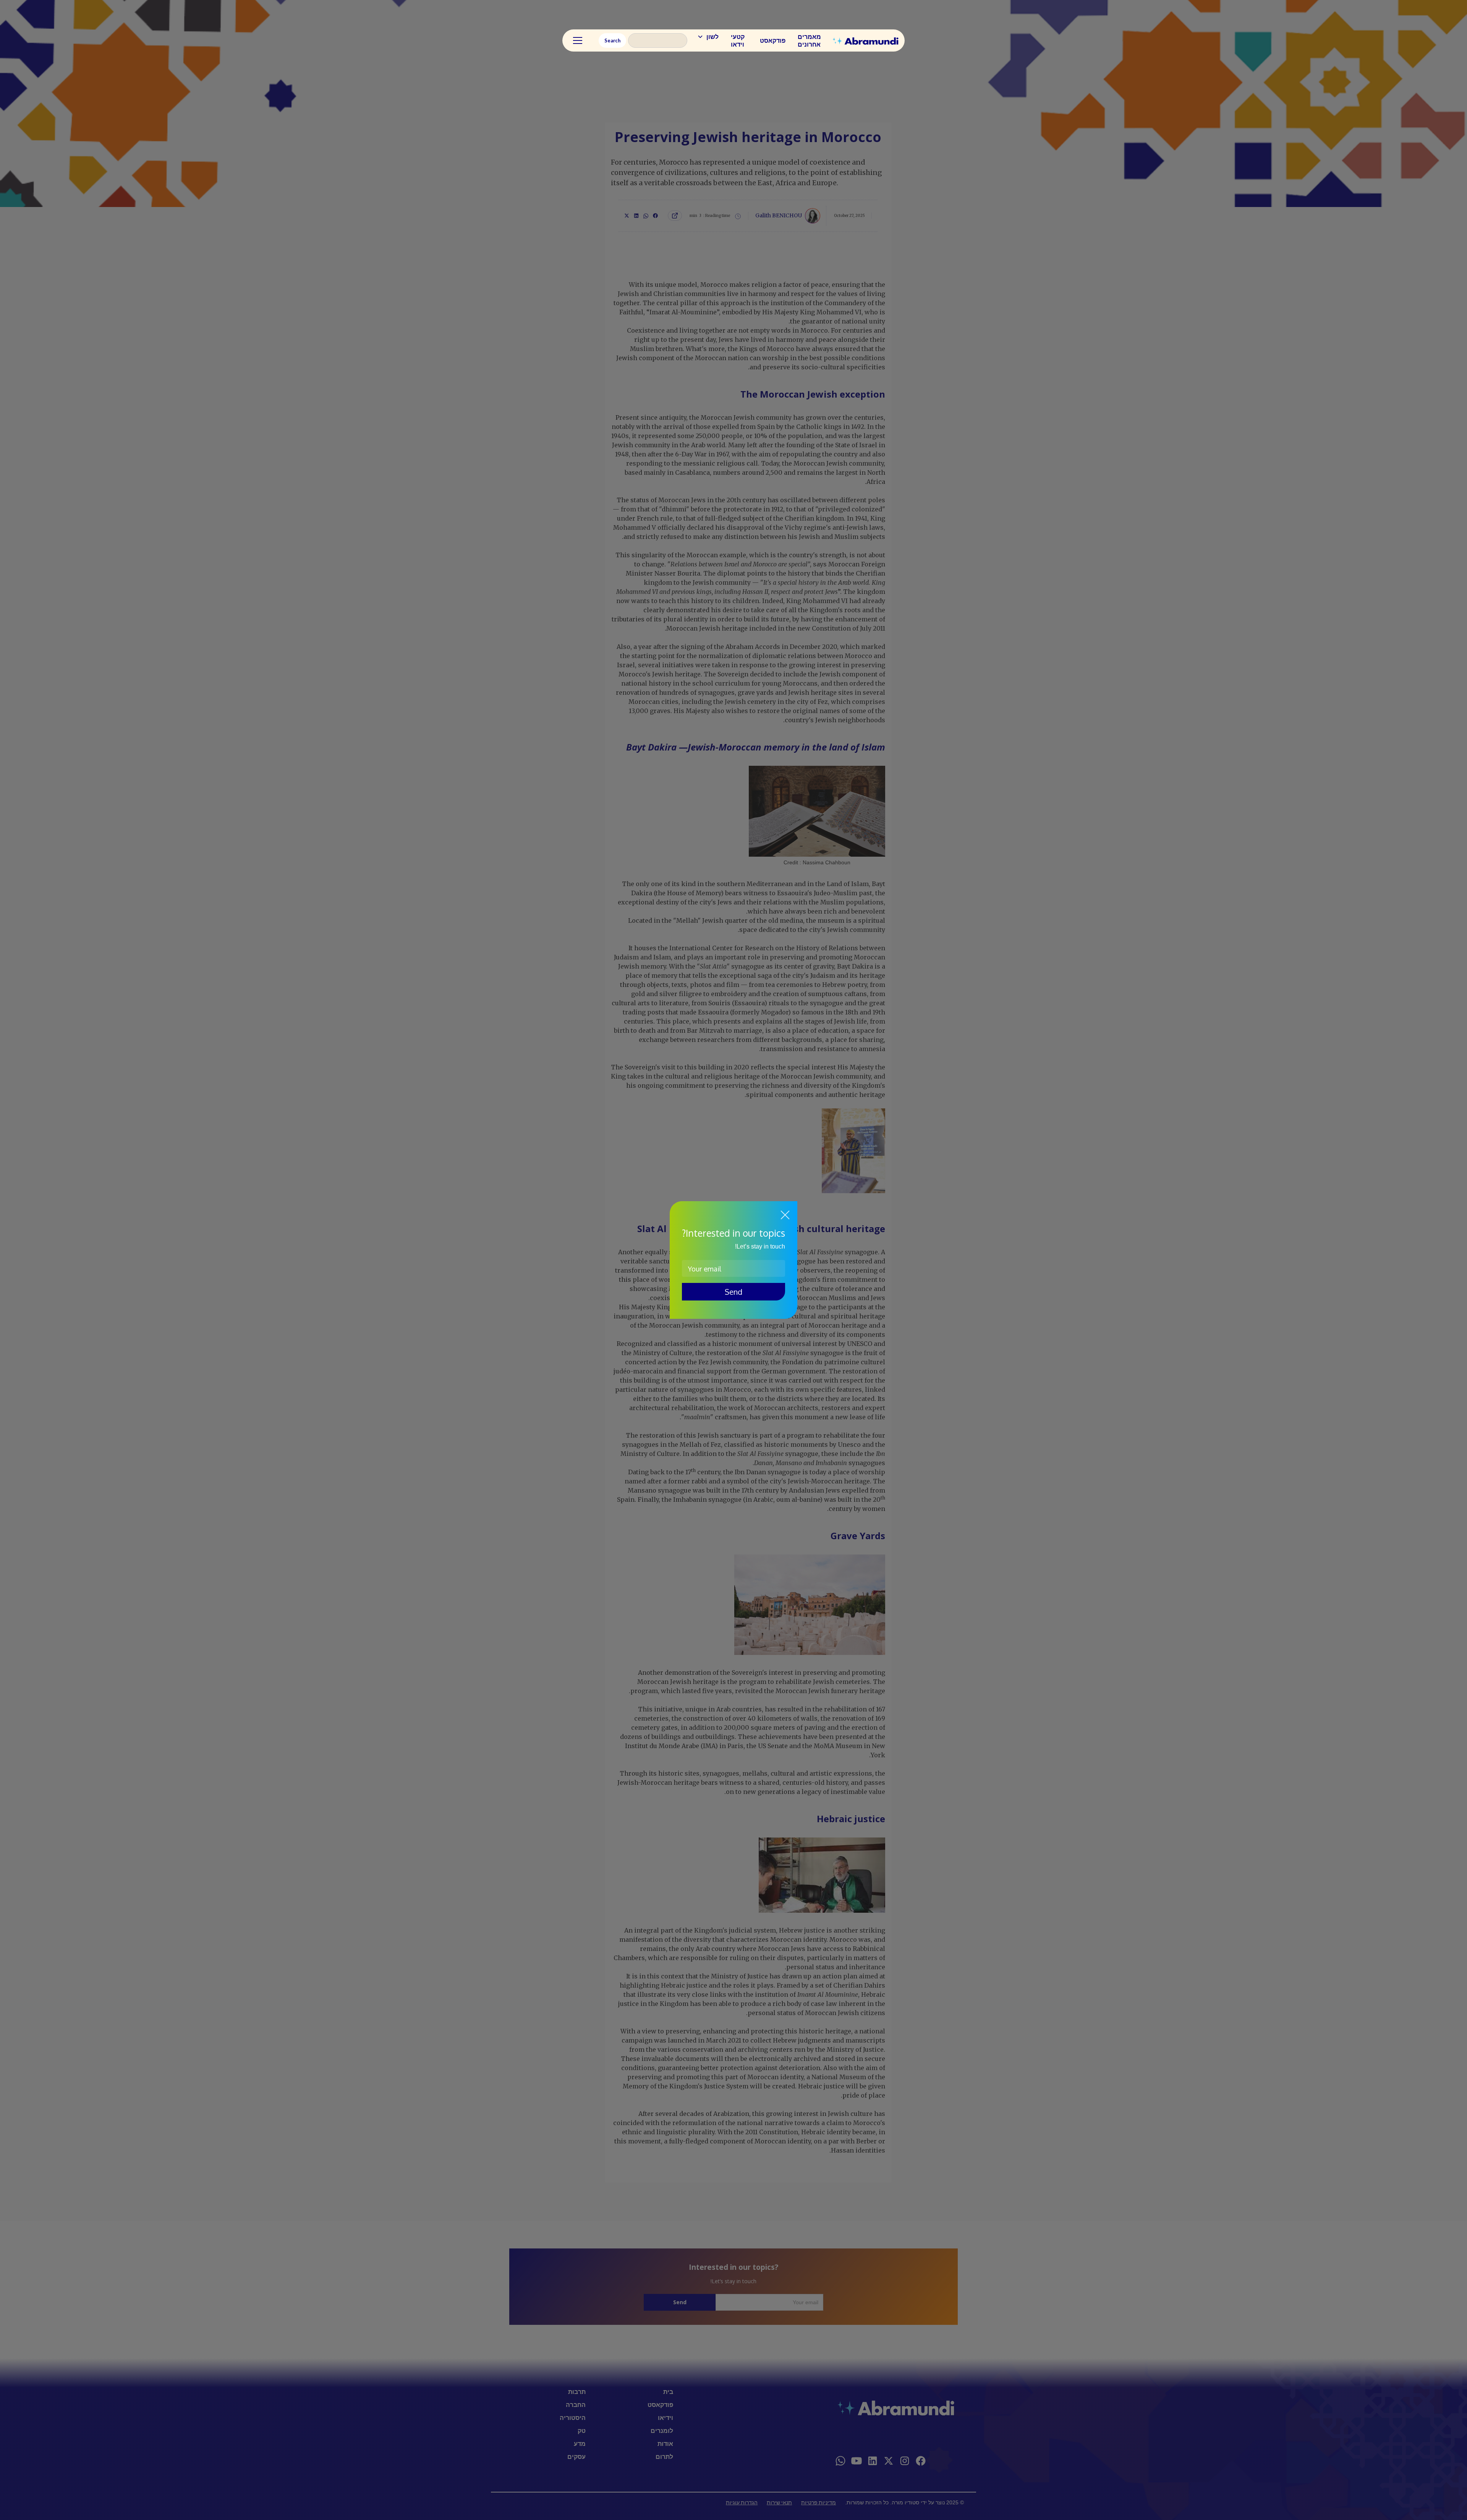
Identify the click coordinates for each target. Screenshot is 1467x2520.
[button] (708, 37)
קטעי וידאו (738, 40)
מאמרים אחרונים (809, 40)
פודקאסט (773, 40)
